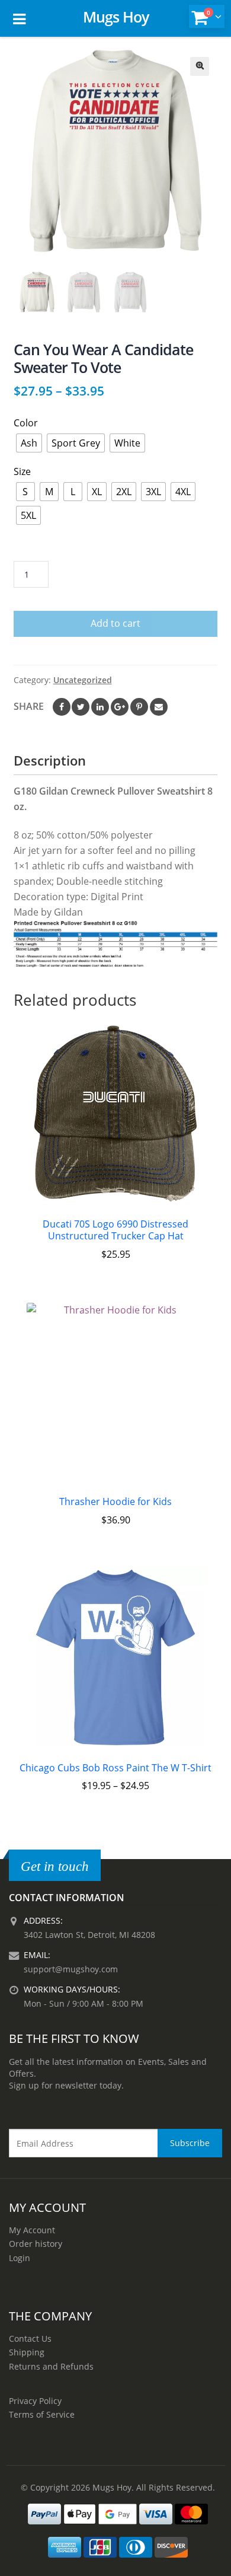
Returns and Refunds (51, 2366)
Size (22, 471)
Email (159, 707)
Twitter (81, 707)
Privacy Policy (35, 2401)
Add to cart (115, 623)
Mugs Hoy (116, 17)
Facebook (62, 707)
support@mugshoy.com (71, 1969)
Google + (120, 707)
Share (29, 706)
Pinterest (139, 707)
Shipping (27, 2352)
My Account (32, 2230)
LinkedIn (100, 707)
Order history (36, 2244)
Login (20, 2258)
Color (26, 423)
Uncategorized (83, 680)
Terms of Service (42, 2414)
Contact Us (30, 2339)
